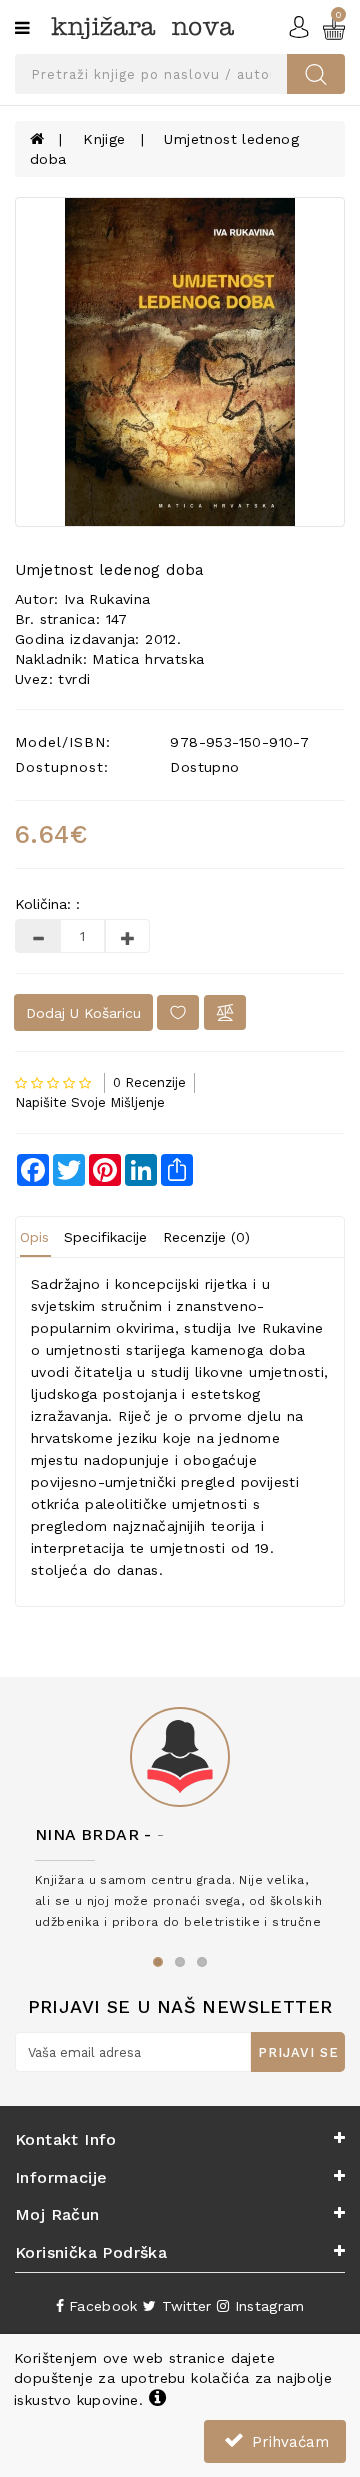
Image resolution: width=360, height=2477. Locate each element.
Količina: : (47, 904)
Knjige (104, 139)
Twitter (183, 2306)
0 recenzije (149, 1082)
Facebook (101, 2306)
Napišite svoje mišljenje (90, 1102)
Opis (34, 1237)
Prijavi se (298, 2052)
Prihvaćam (288, 2442)
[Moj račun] (299, 26)
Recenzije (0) (206, 1237)
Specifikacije (105, 1237)
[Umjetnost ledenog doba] (180, 362)
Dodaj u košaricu (83, 1013)
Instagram (266, 2306)
